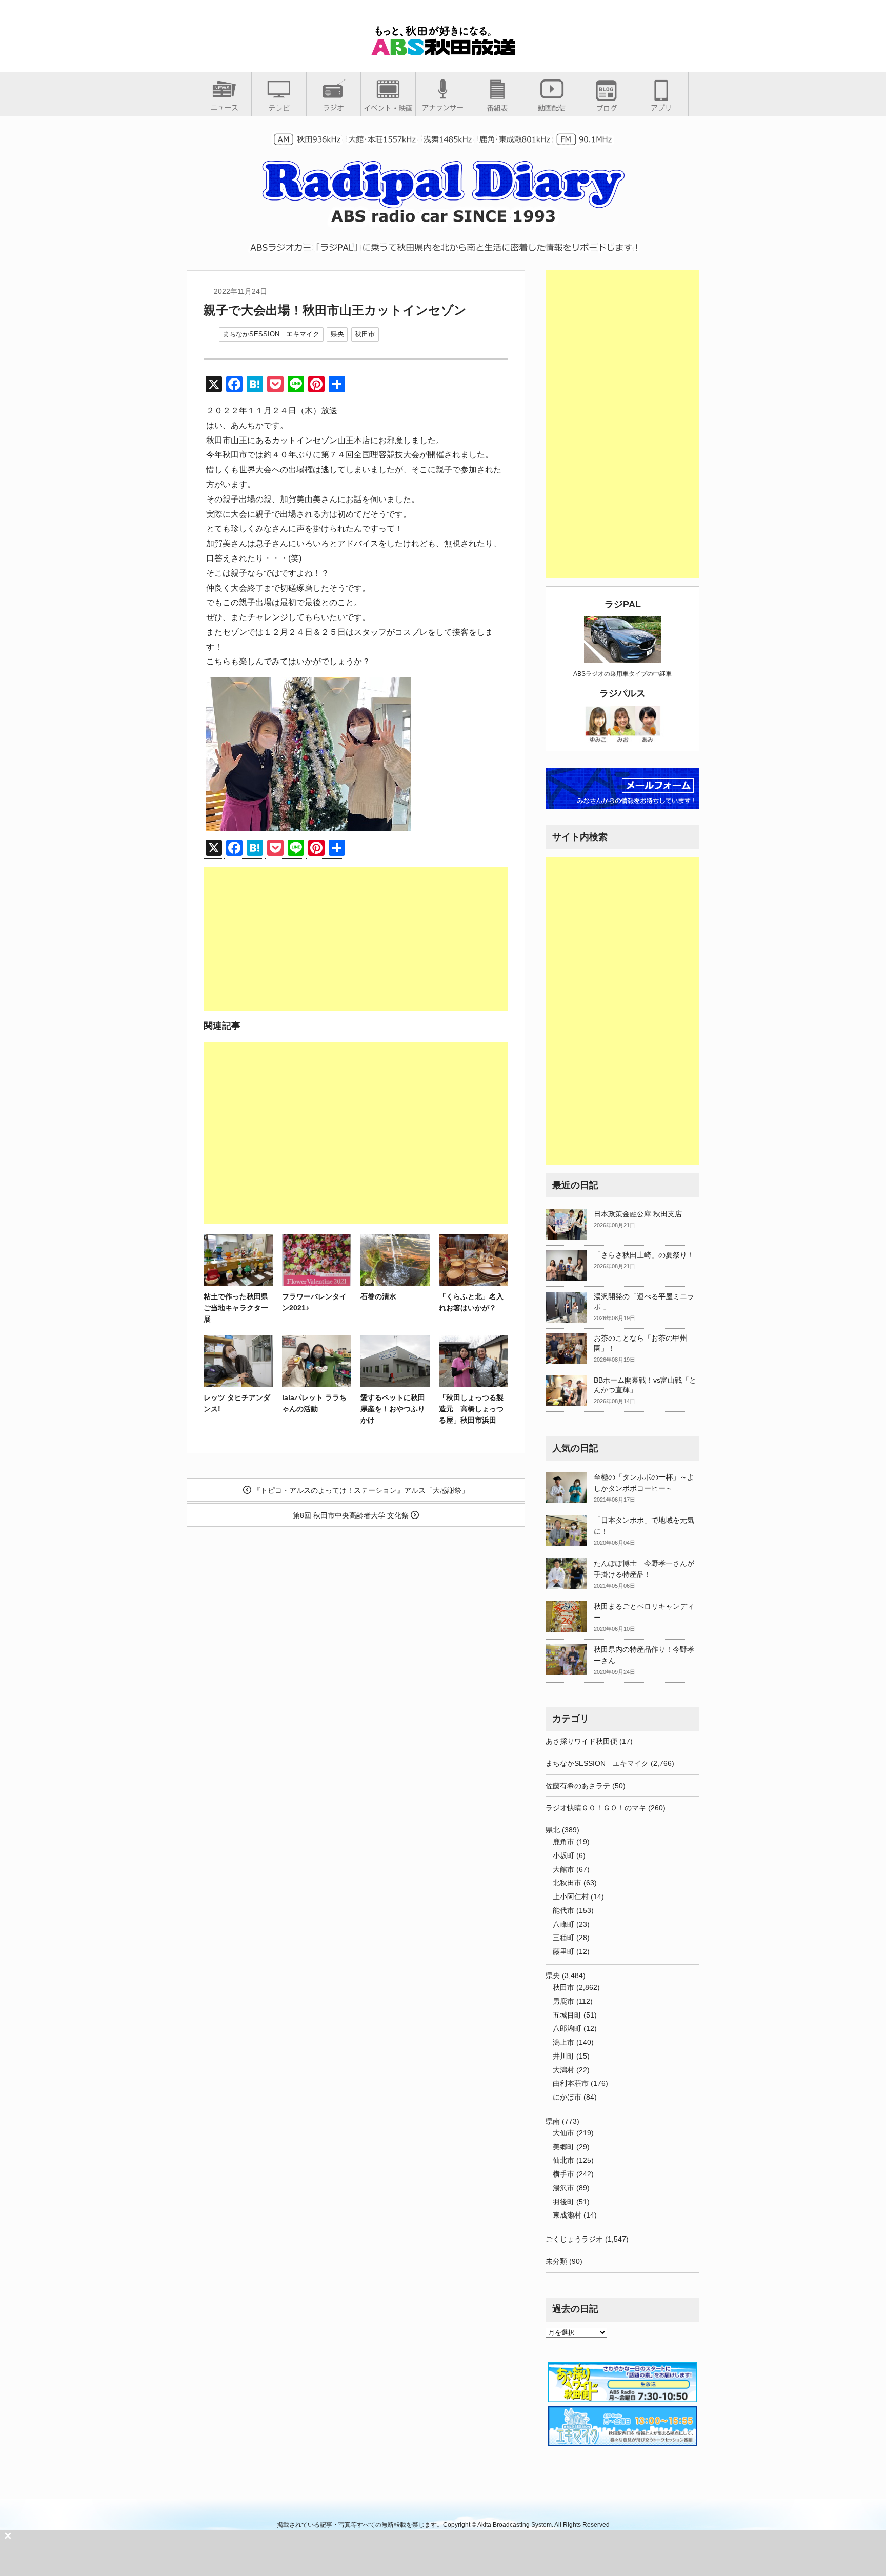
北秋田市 (567, 1883)
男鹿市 (563, 2001)
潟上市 (563, 2042)
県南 (553, 2121)
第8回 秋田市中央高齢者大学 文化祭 (352, 1515)
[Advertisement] (356, 939)
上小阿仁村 (571, 1896)
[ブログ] (607, 108)
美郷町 (563, 2147)
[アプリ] (661, 107)
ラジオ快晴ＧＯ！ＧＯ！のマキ (596, 1808)
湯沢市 (563, 2188)
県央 (337, 334)
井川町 (563, 2056)
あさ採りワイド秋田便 (581, 1741)
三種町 (563, 1938)
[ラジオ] (334, 107)
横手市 (563, 2174)
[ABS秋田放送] (443, 51)
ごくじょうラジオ (574, 2239)
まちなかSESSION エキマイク (271, 334)
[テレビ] (279, 108)
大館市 (563, 1869)
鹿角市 (563, 1842)
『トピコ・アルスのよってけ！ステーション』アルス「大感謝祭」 (360, 1490)
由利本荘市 (571, 2083)
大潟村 (563, 2070)
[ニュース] (224, 107)
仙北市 (563, 2160)
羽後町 (563, 2202)
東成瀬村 (567, 2215)
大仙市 (563, 2133)
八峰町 (563, 1924)
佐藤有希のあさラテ (578, 1786)
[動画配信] (552, 107)
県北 (553, 1830)
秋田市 (365, 334)
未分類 (556, 2261)
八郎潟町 (567, 2028)
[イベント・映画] (388, 108)
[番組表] (497, 108)
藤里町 (563, 1951)
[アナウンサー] (443, 107)
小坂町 (563, 1855)
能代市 (563, 1910)
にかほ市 (567, 2097)
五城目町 (567, 2015)
